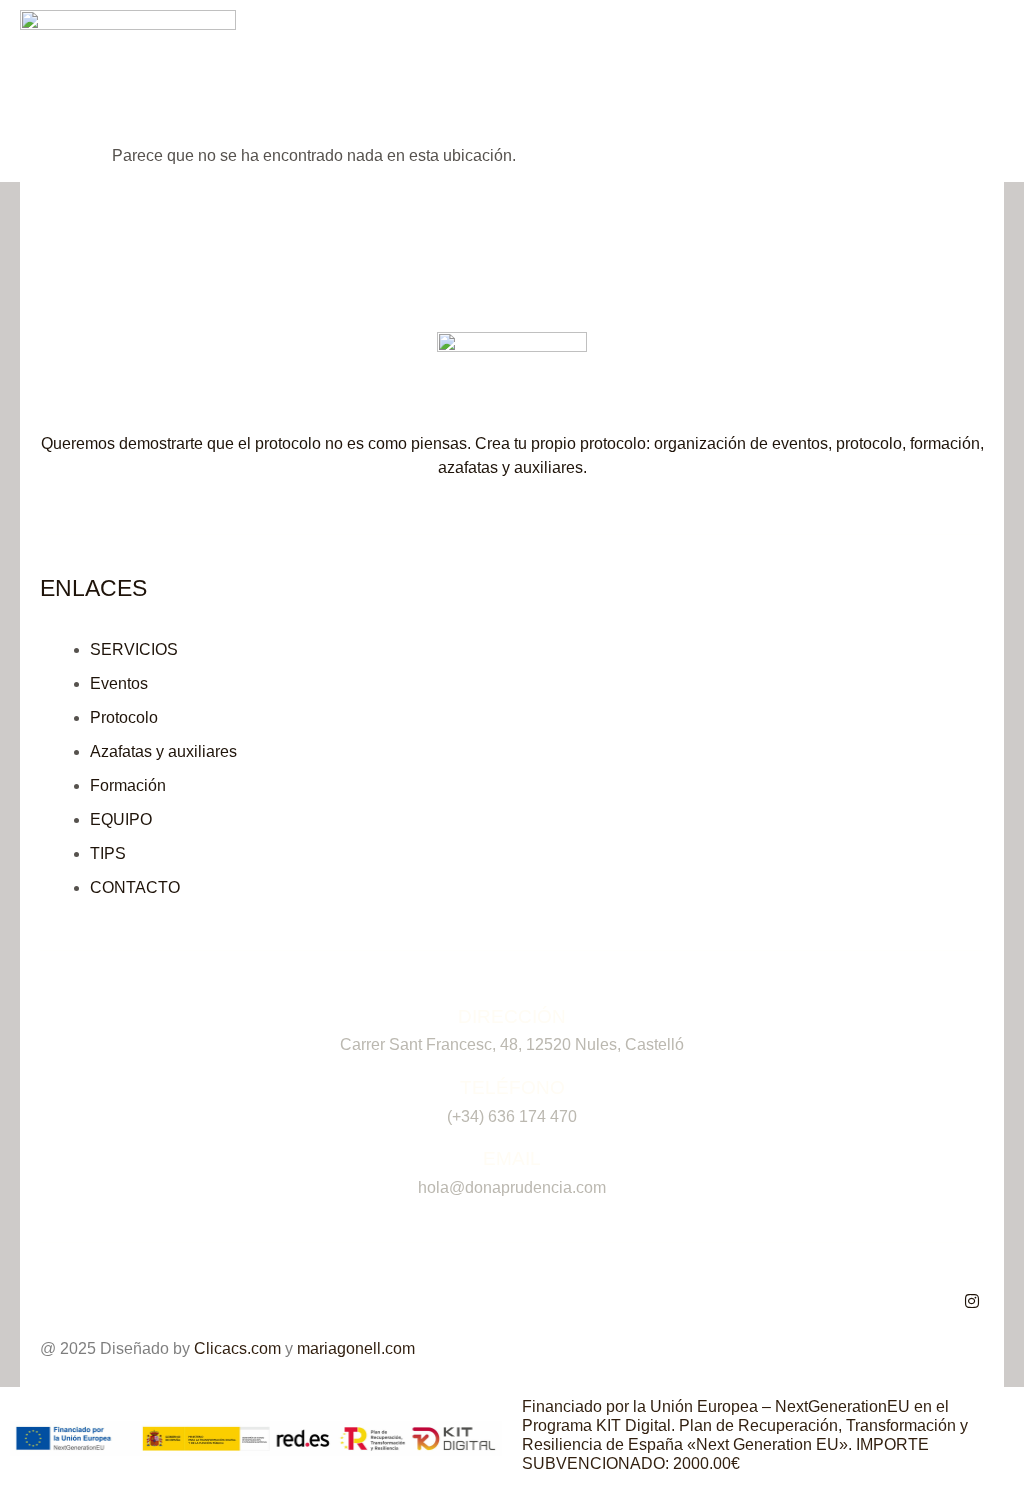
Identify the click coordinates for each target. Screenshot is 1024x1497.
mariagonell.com (356, 1348)
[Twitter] (972, 1301)
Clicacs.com (237, 1348)
